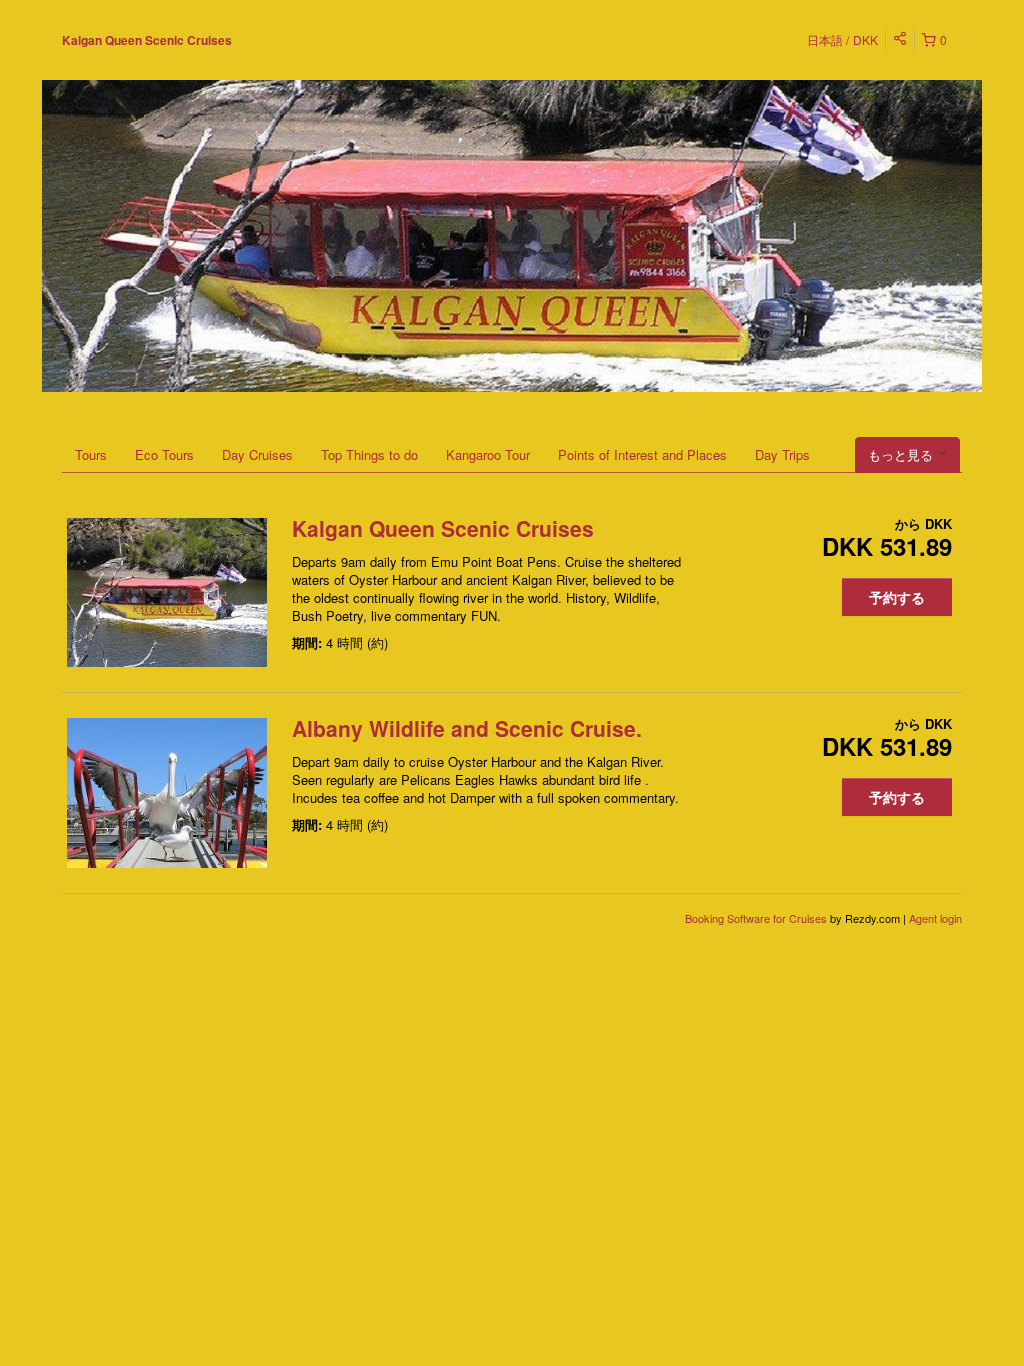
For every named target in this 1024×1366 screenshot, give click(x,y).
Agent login (935, 918)
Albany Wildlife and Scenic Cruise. (467, 728)
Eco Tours (164, 454)
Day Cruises (257, 454)
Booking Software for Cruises (757, 918)
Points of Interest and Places (642, 454)
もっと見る (902, 454)
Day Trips (782, 454)
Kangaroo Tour (488, 454)
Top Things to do (369, 454)
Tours (91, 454)
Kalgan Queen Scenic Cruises (147, 40)
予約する (897, 597)
